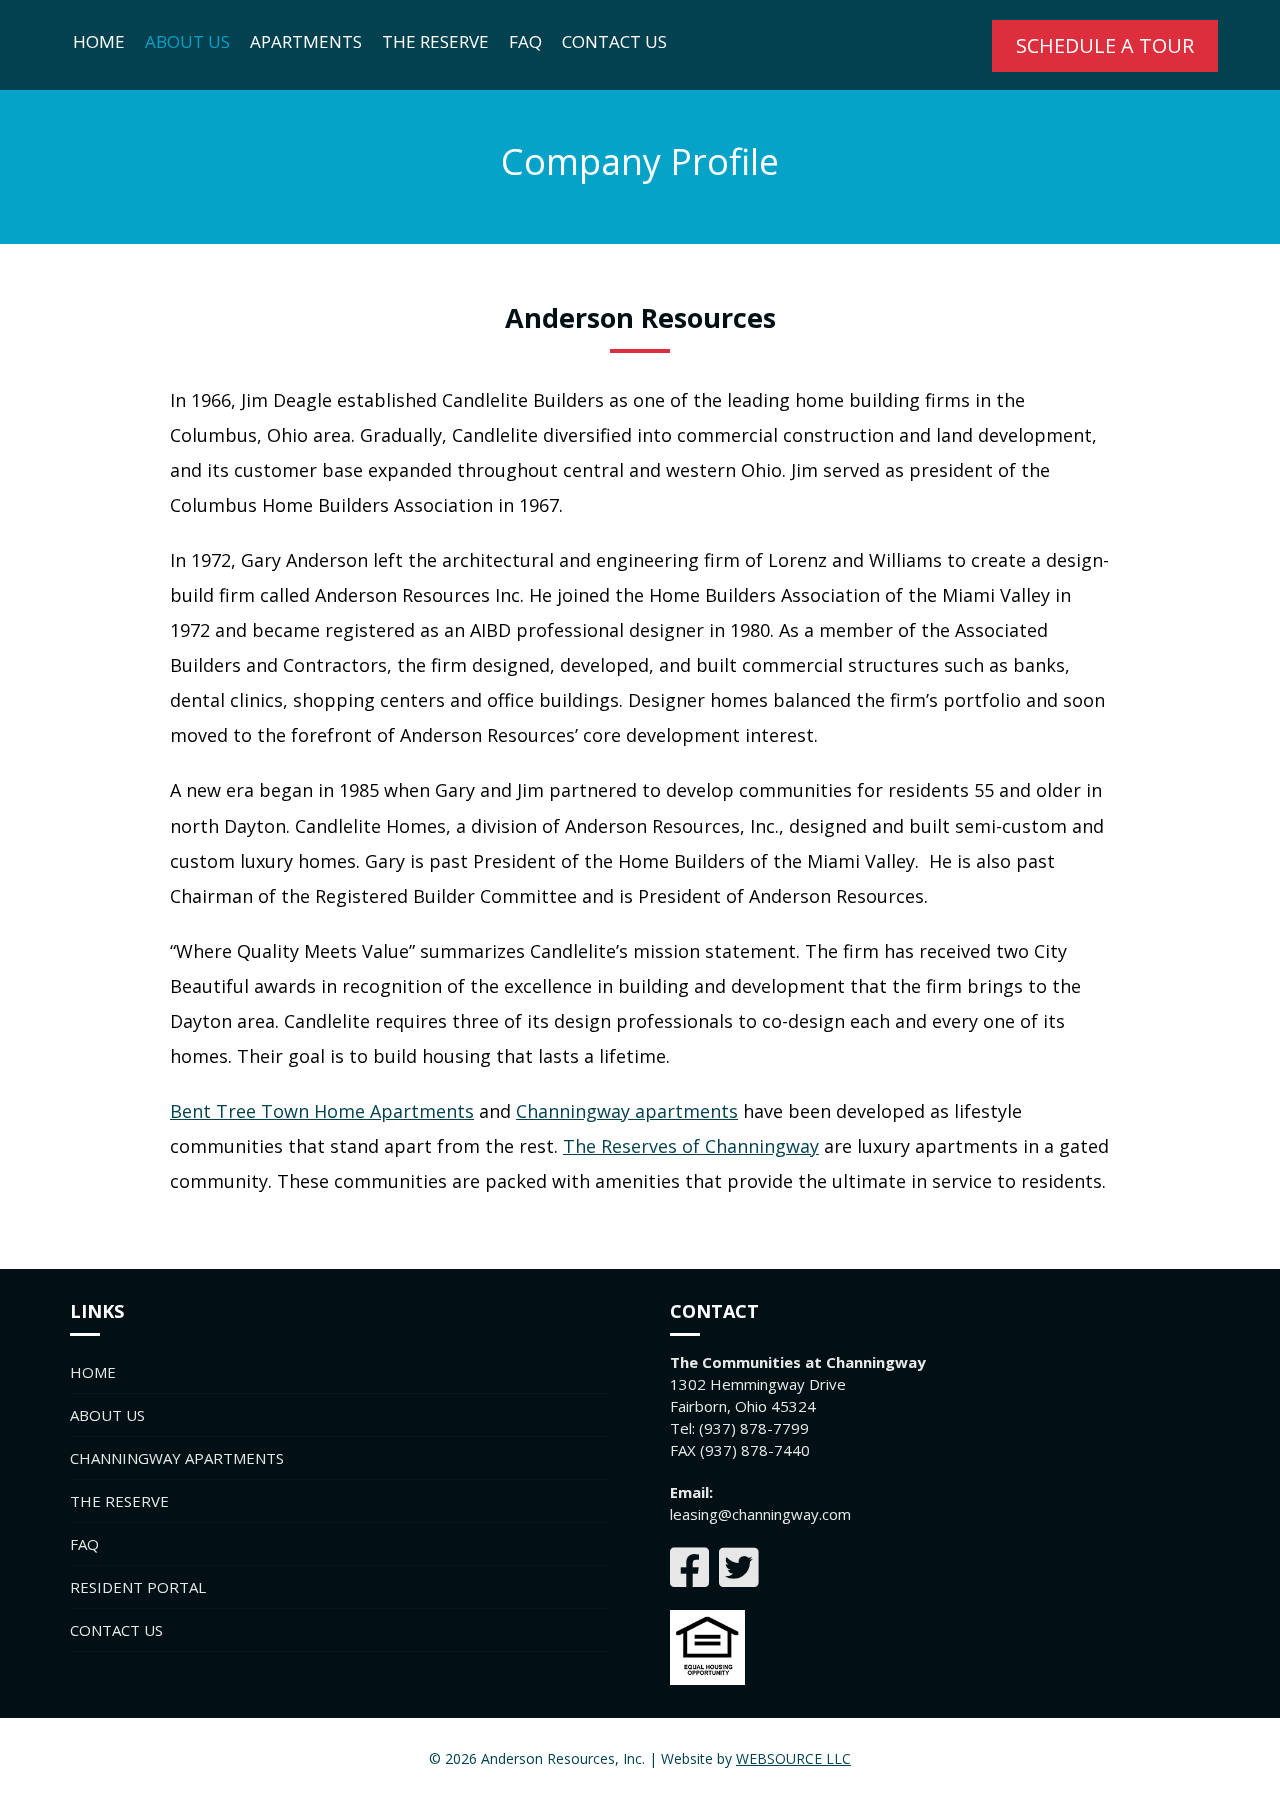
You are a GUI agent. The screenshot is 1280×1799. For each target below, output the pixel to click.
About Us (187, 41)
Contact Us (614, 41)
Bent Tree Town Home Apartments (322, 1111)
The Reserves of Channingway (691, 1146)
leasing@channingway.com (760, 1514)
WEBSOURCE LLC (793, 1758)
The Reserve (435, 41)
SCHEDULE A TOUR (1105, 45)
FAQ (525, 41)
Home (99, 41)
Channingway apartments (627, 1111)
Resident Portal (138, 1587)
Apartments (306, 41)
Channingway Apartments (177, 1458)
